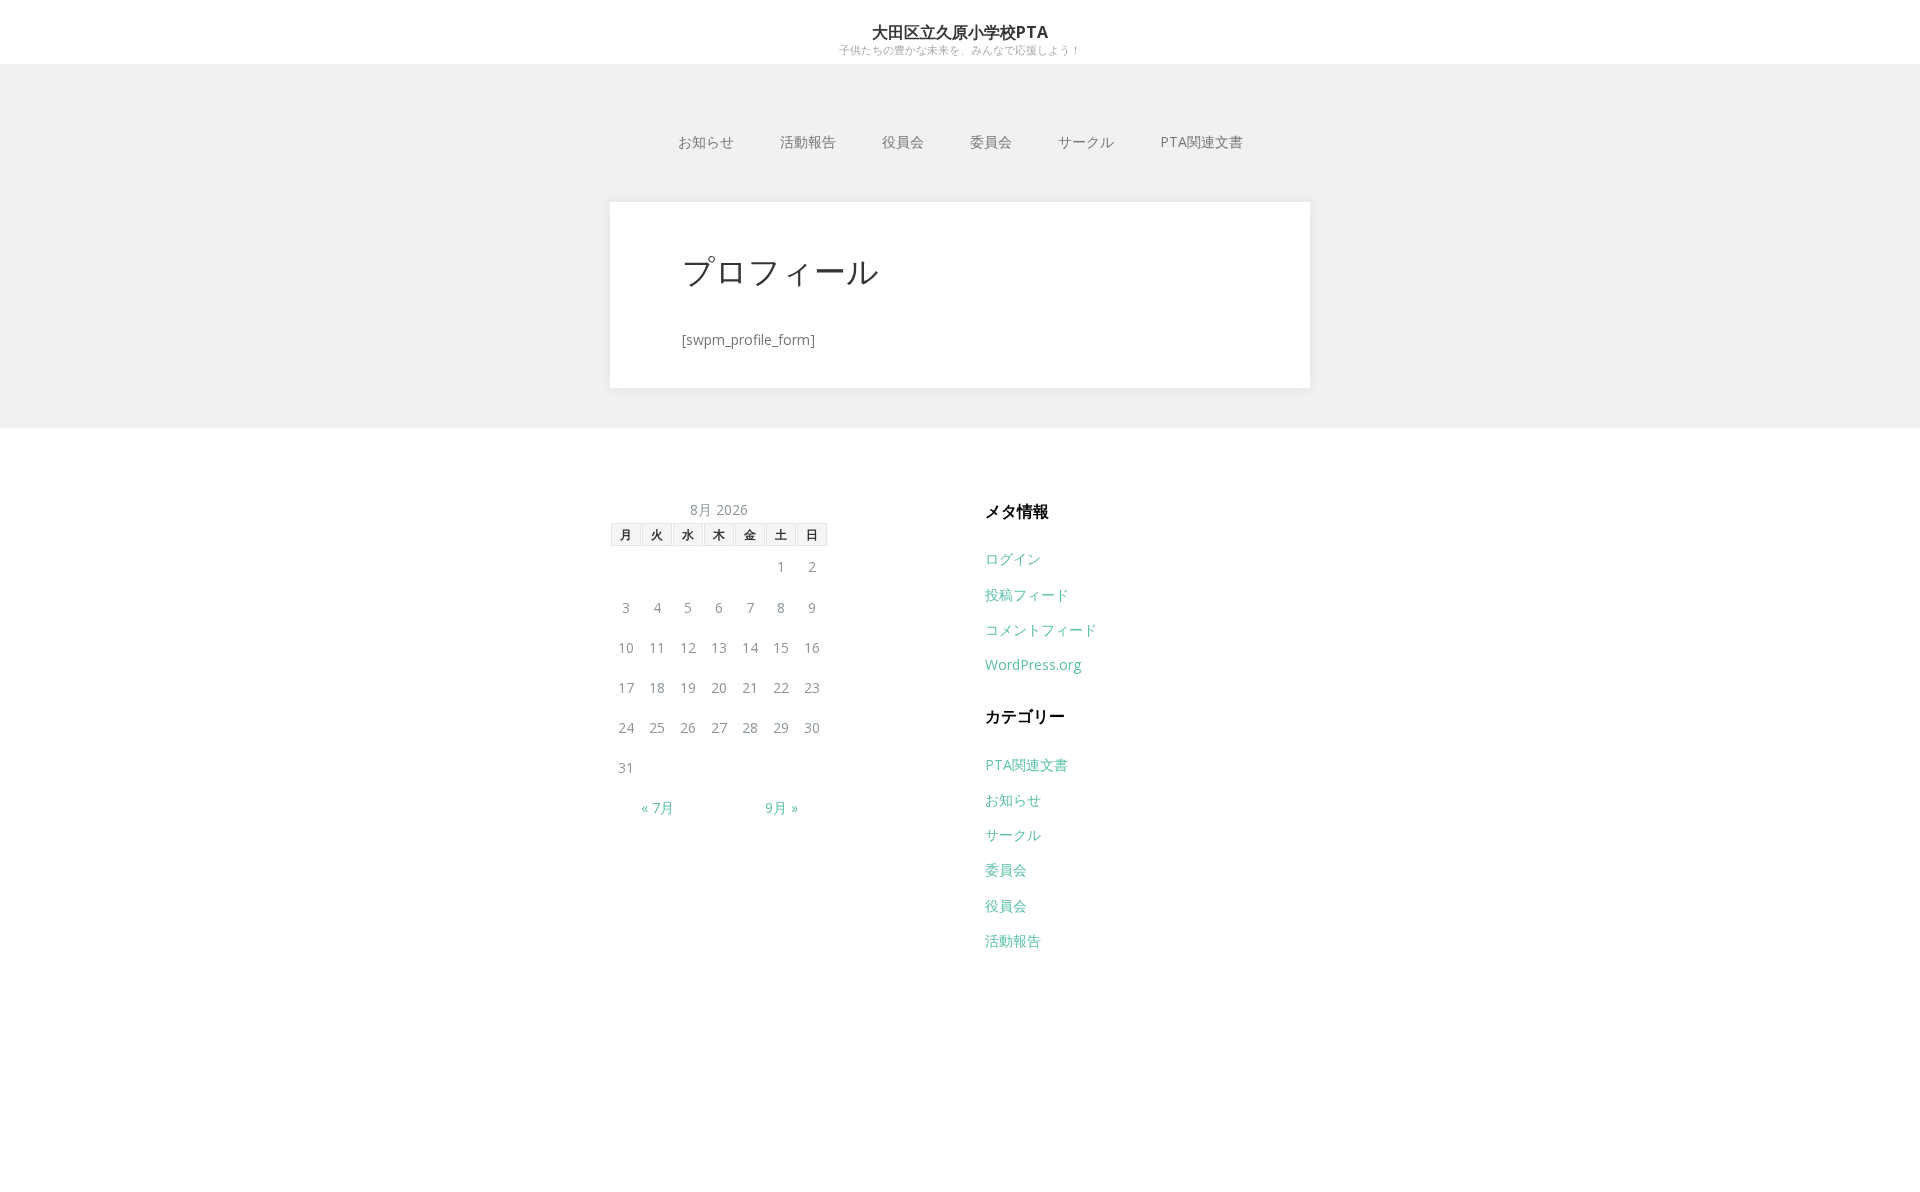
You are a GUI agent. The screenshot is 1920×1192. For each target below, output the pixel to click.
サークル (1086, 141)
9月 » (781, 807)
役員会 (903, 141)
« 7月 (657, 807)
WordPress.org (1033, 664)
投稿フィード (1027, 594)
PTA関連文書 (1201, 141)
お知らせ (706, 141)
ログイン (1013, 558)
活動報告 (808, 141)
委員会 (991, 141)
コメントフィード (1041, 629)
